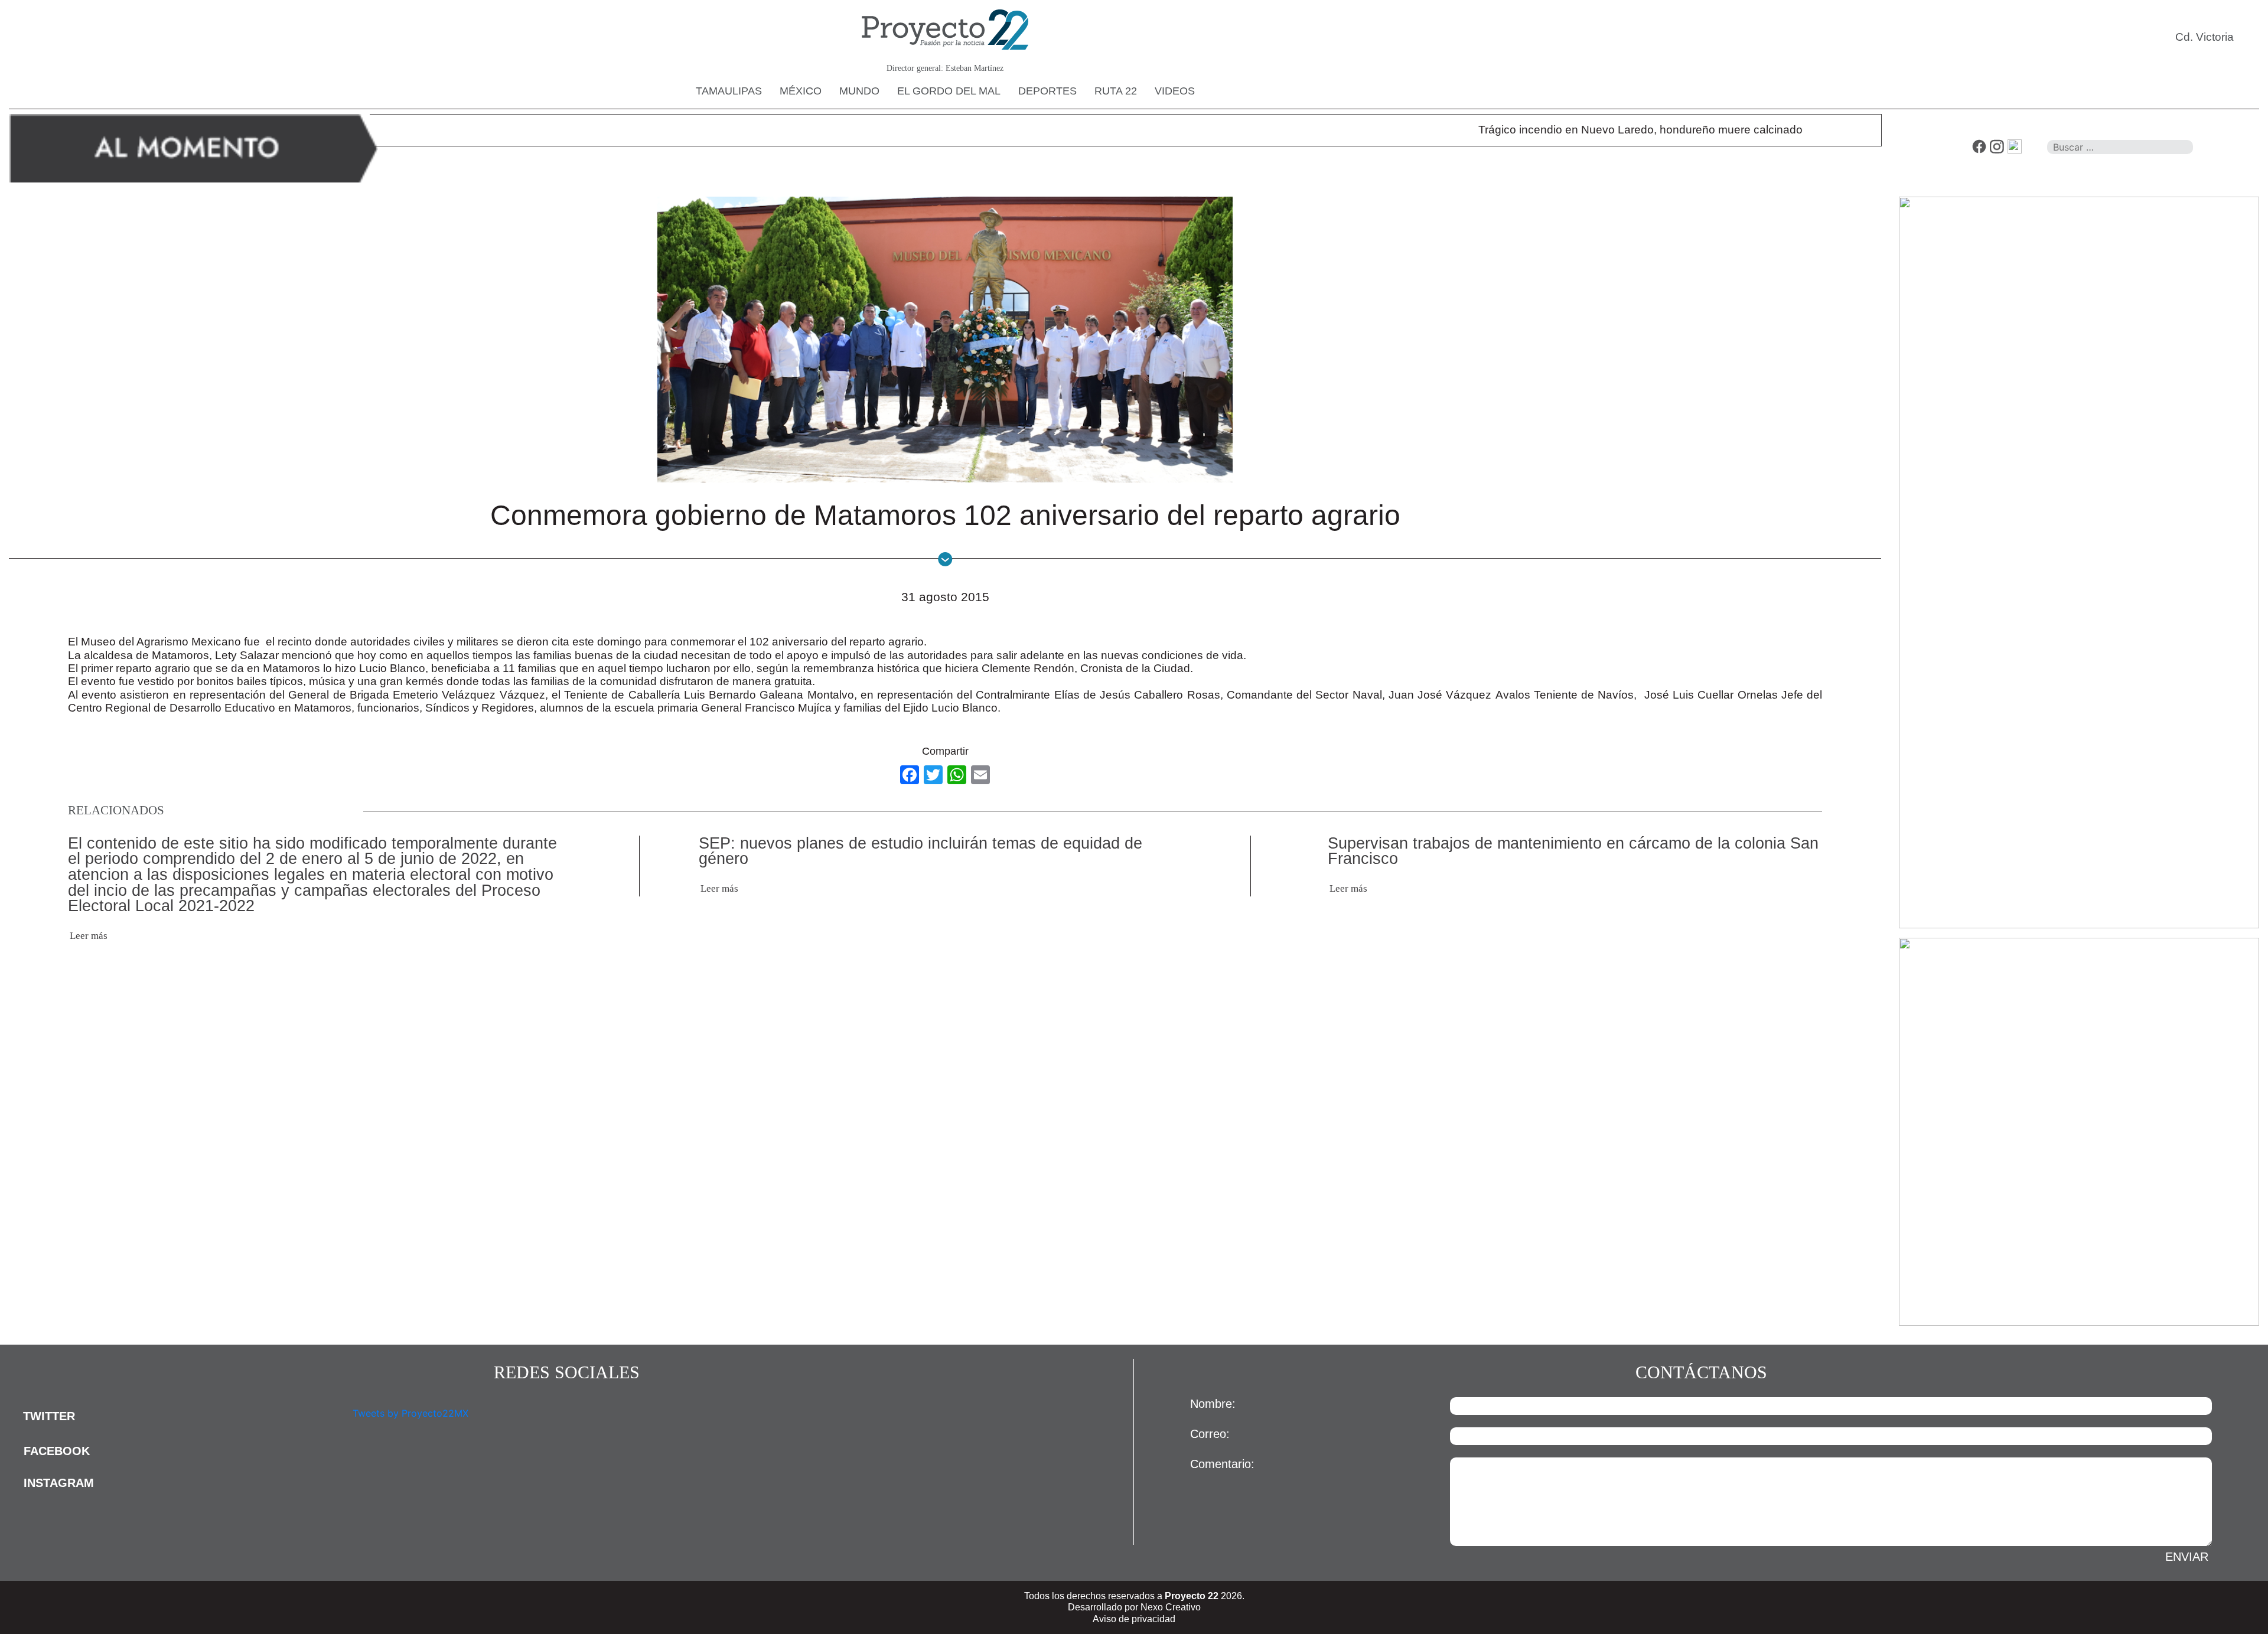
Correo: (1210, 1434)
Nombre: (1213, 1404)
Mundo (859, 91)
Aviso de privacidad (1134, 1619)
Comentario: (1222, 1464)
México (801, 91)
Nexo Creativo (1171, 1607)
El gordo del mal (949, 91)
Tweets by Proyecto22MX (410, 1413)
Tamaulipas (729, 91)
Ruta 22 (1116, 91)
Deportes (1047, 91)
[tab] (177, 1416)
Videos (1175, 91)
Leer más (89, 936)
